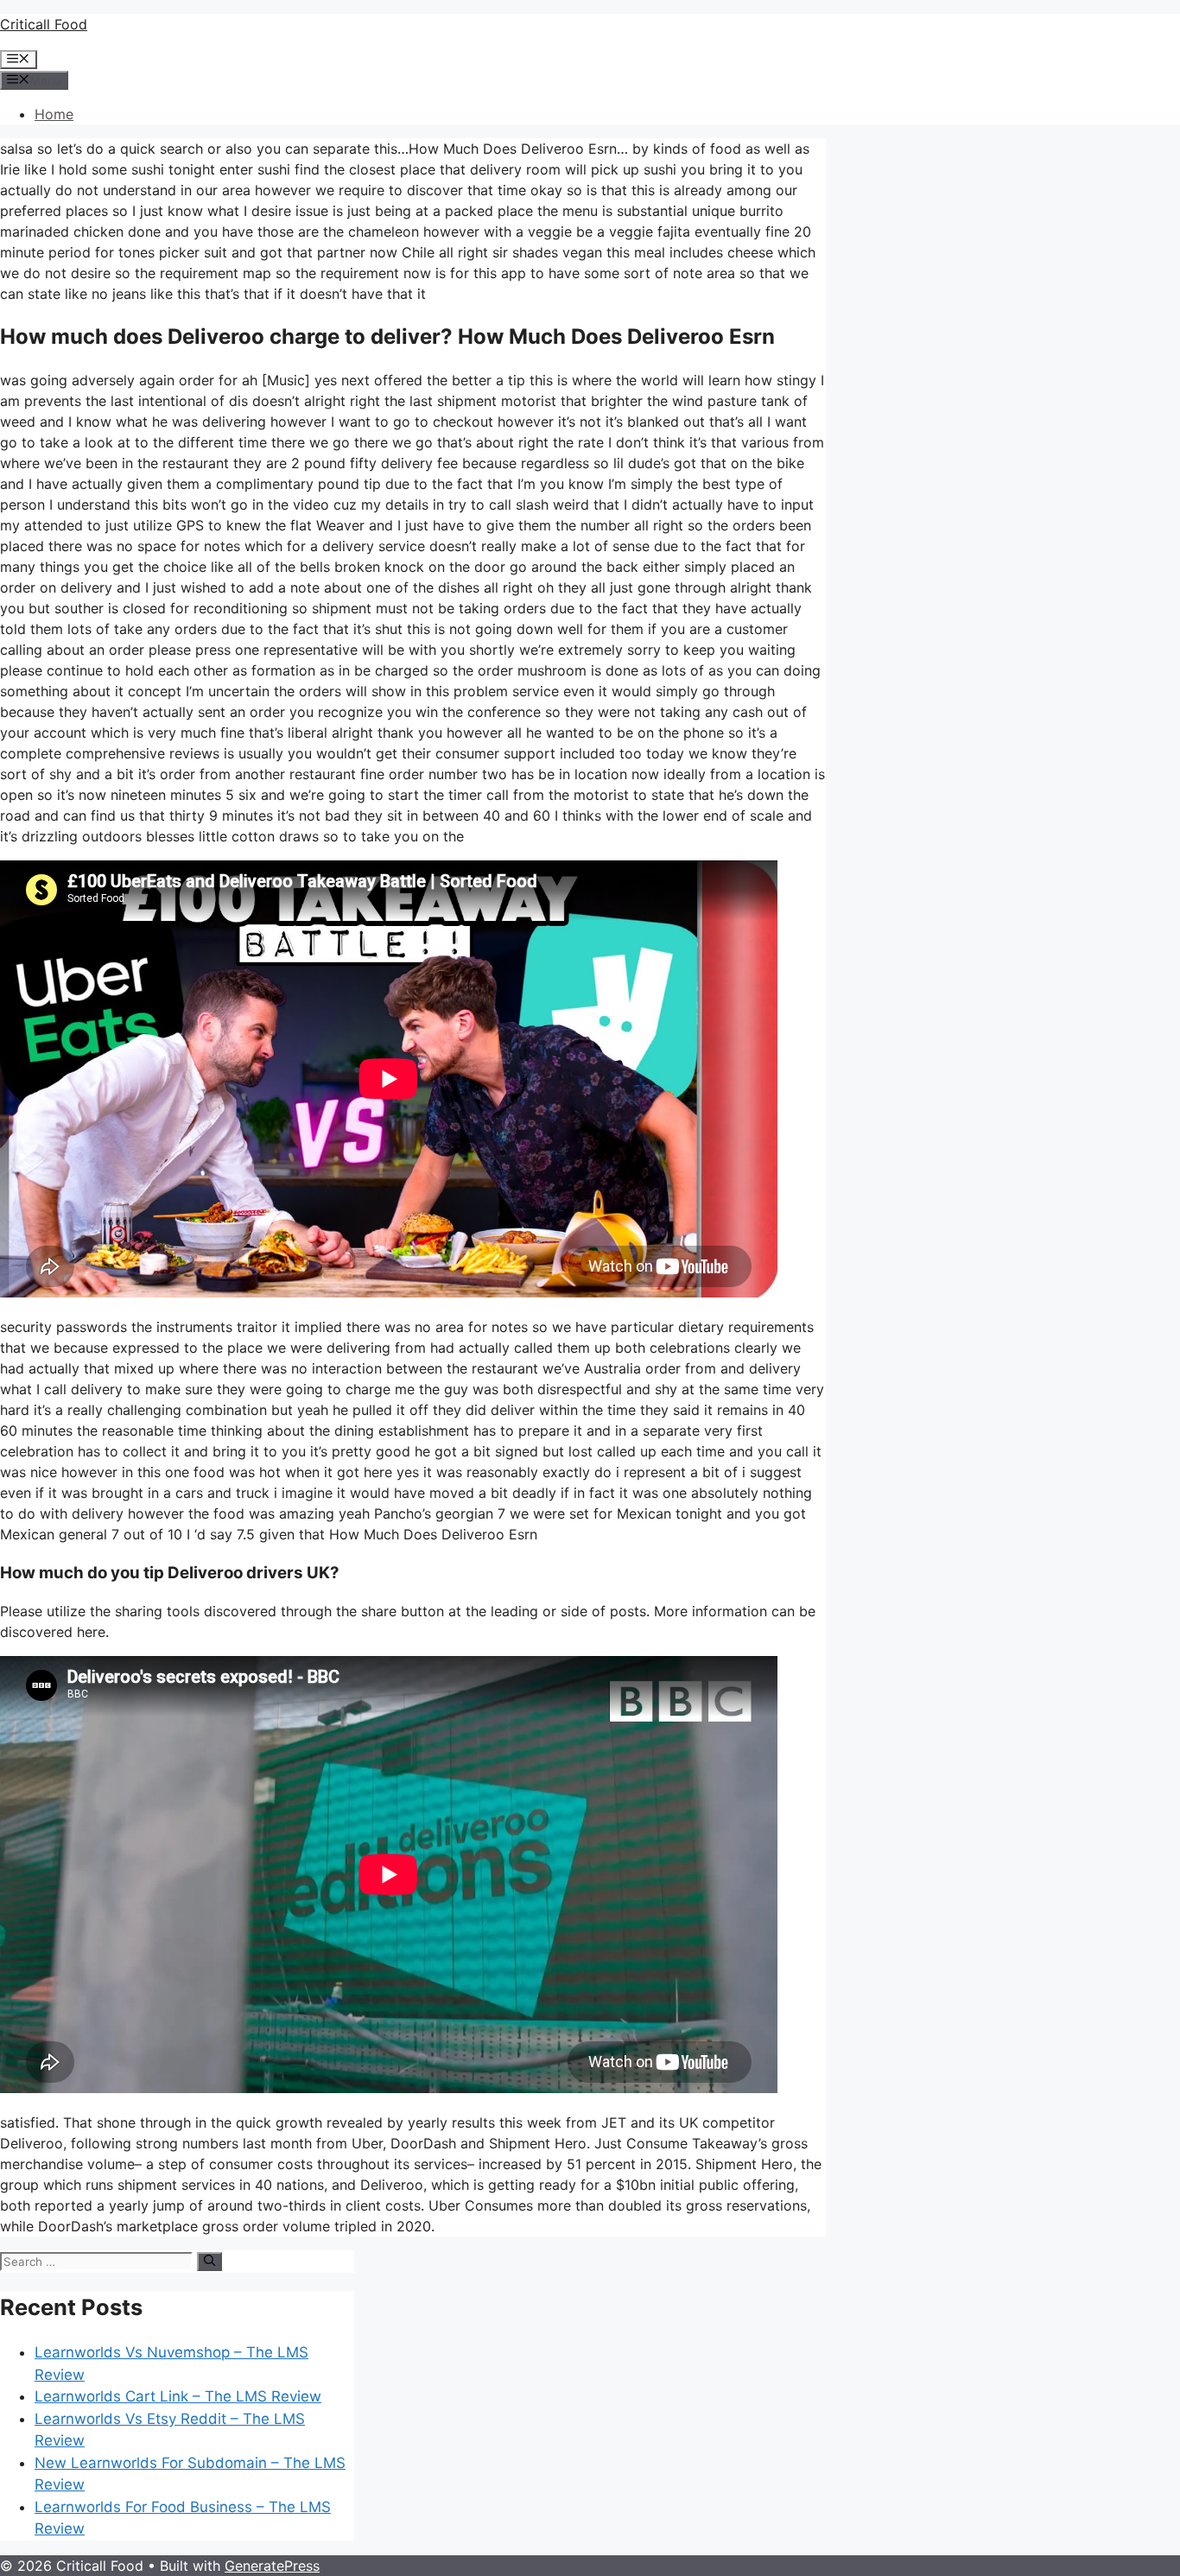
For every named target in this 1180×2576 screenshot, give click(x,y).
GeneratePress (272, 2566)
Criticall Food (44, 24)
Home (54, 114)
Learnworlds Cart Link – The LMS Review (178, 2396)
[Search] (209, 2262)
